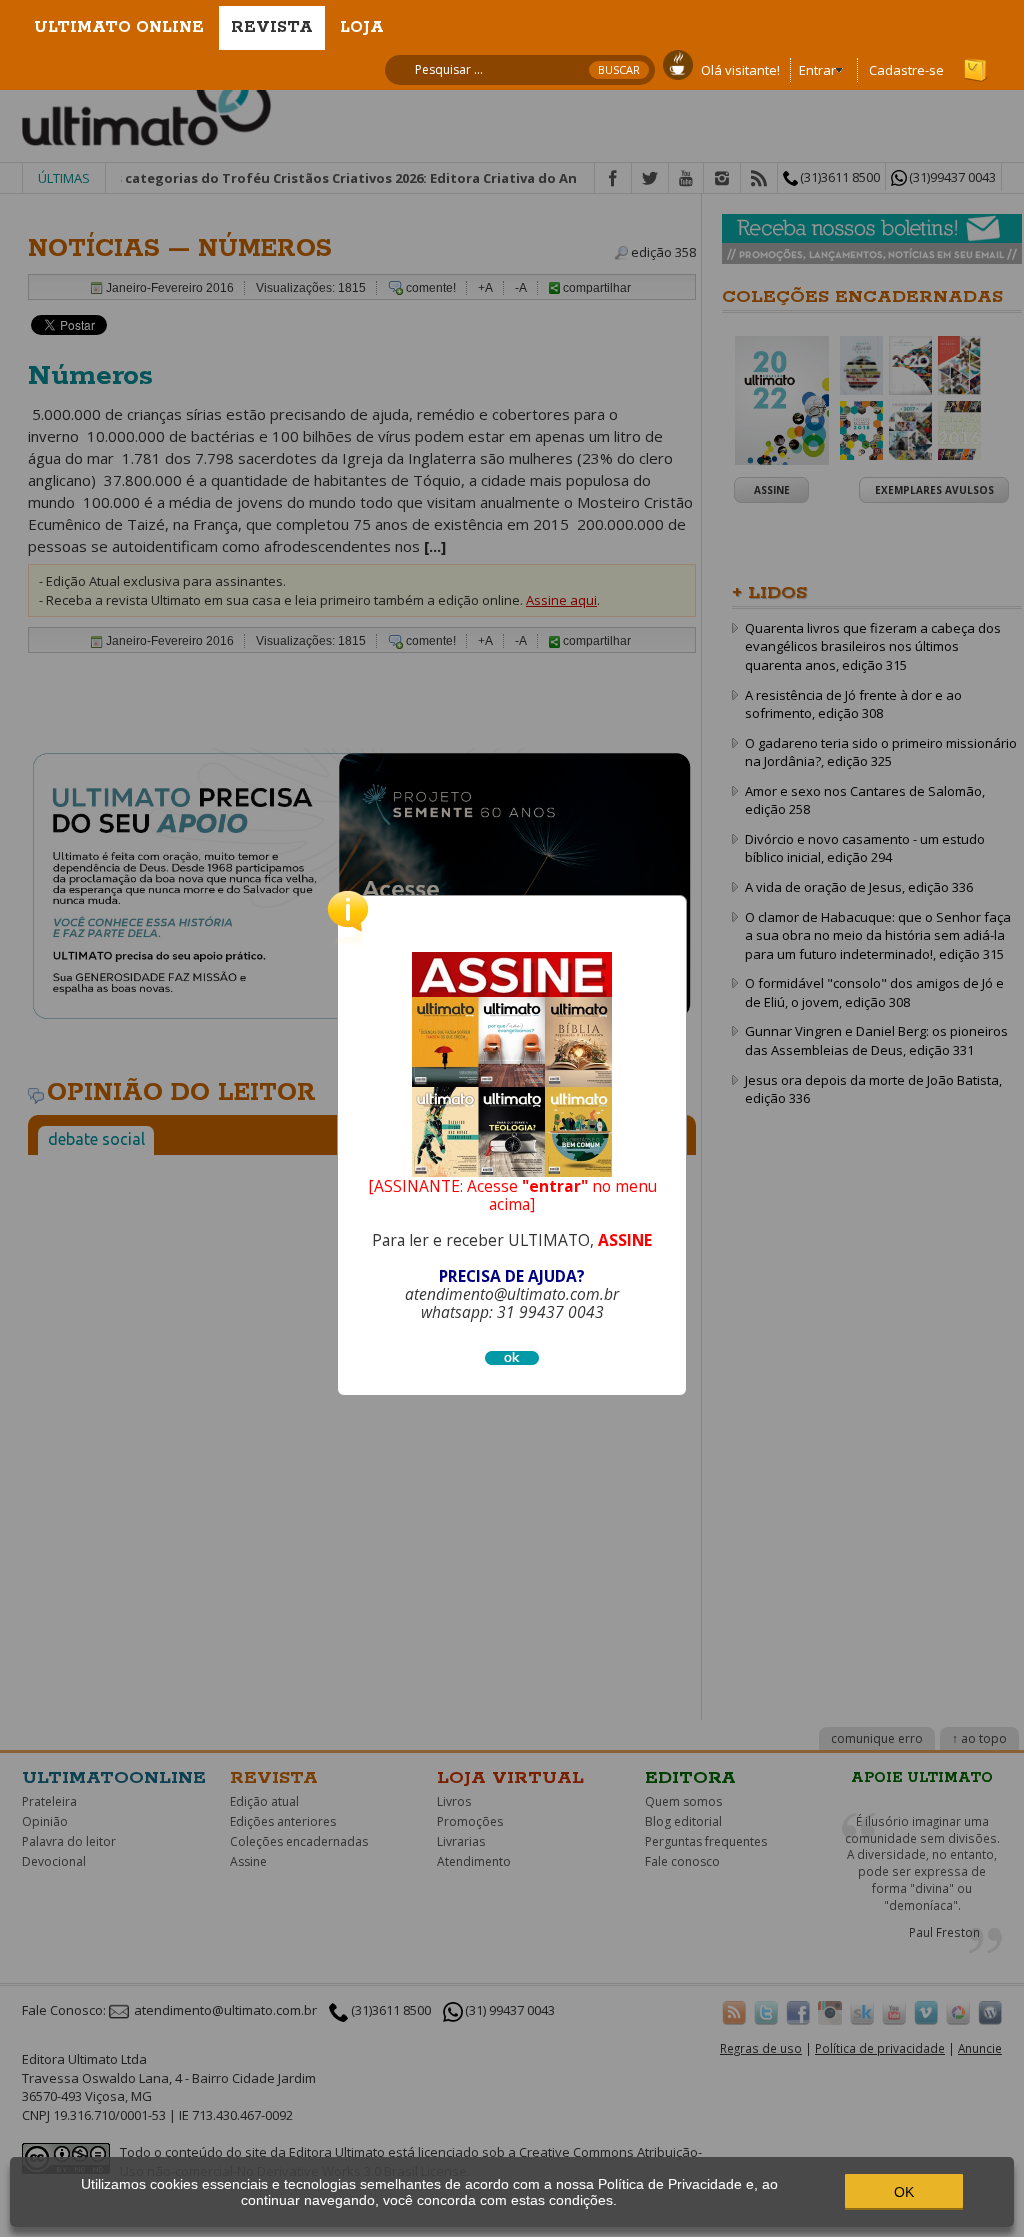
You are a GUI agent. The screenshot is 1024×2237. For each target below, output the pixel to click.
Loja (362, 27)
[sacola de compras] (977, 61)
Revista (272, 27)
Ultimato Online (119, 27)
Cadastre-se (906, 70)
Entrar (817, 70)
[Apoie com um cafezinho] (678, 63)
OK (904, 2192)
